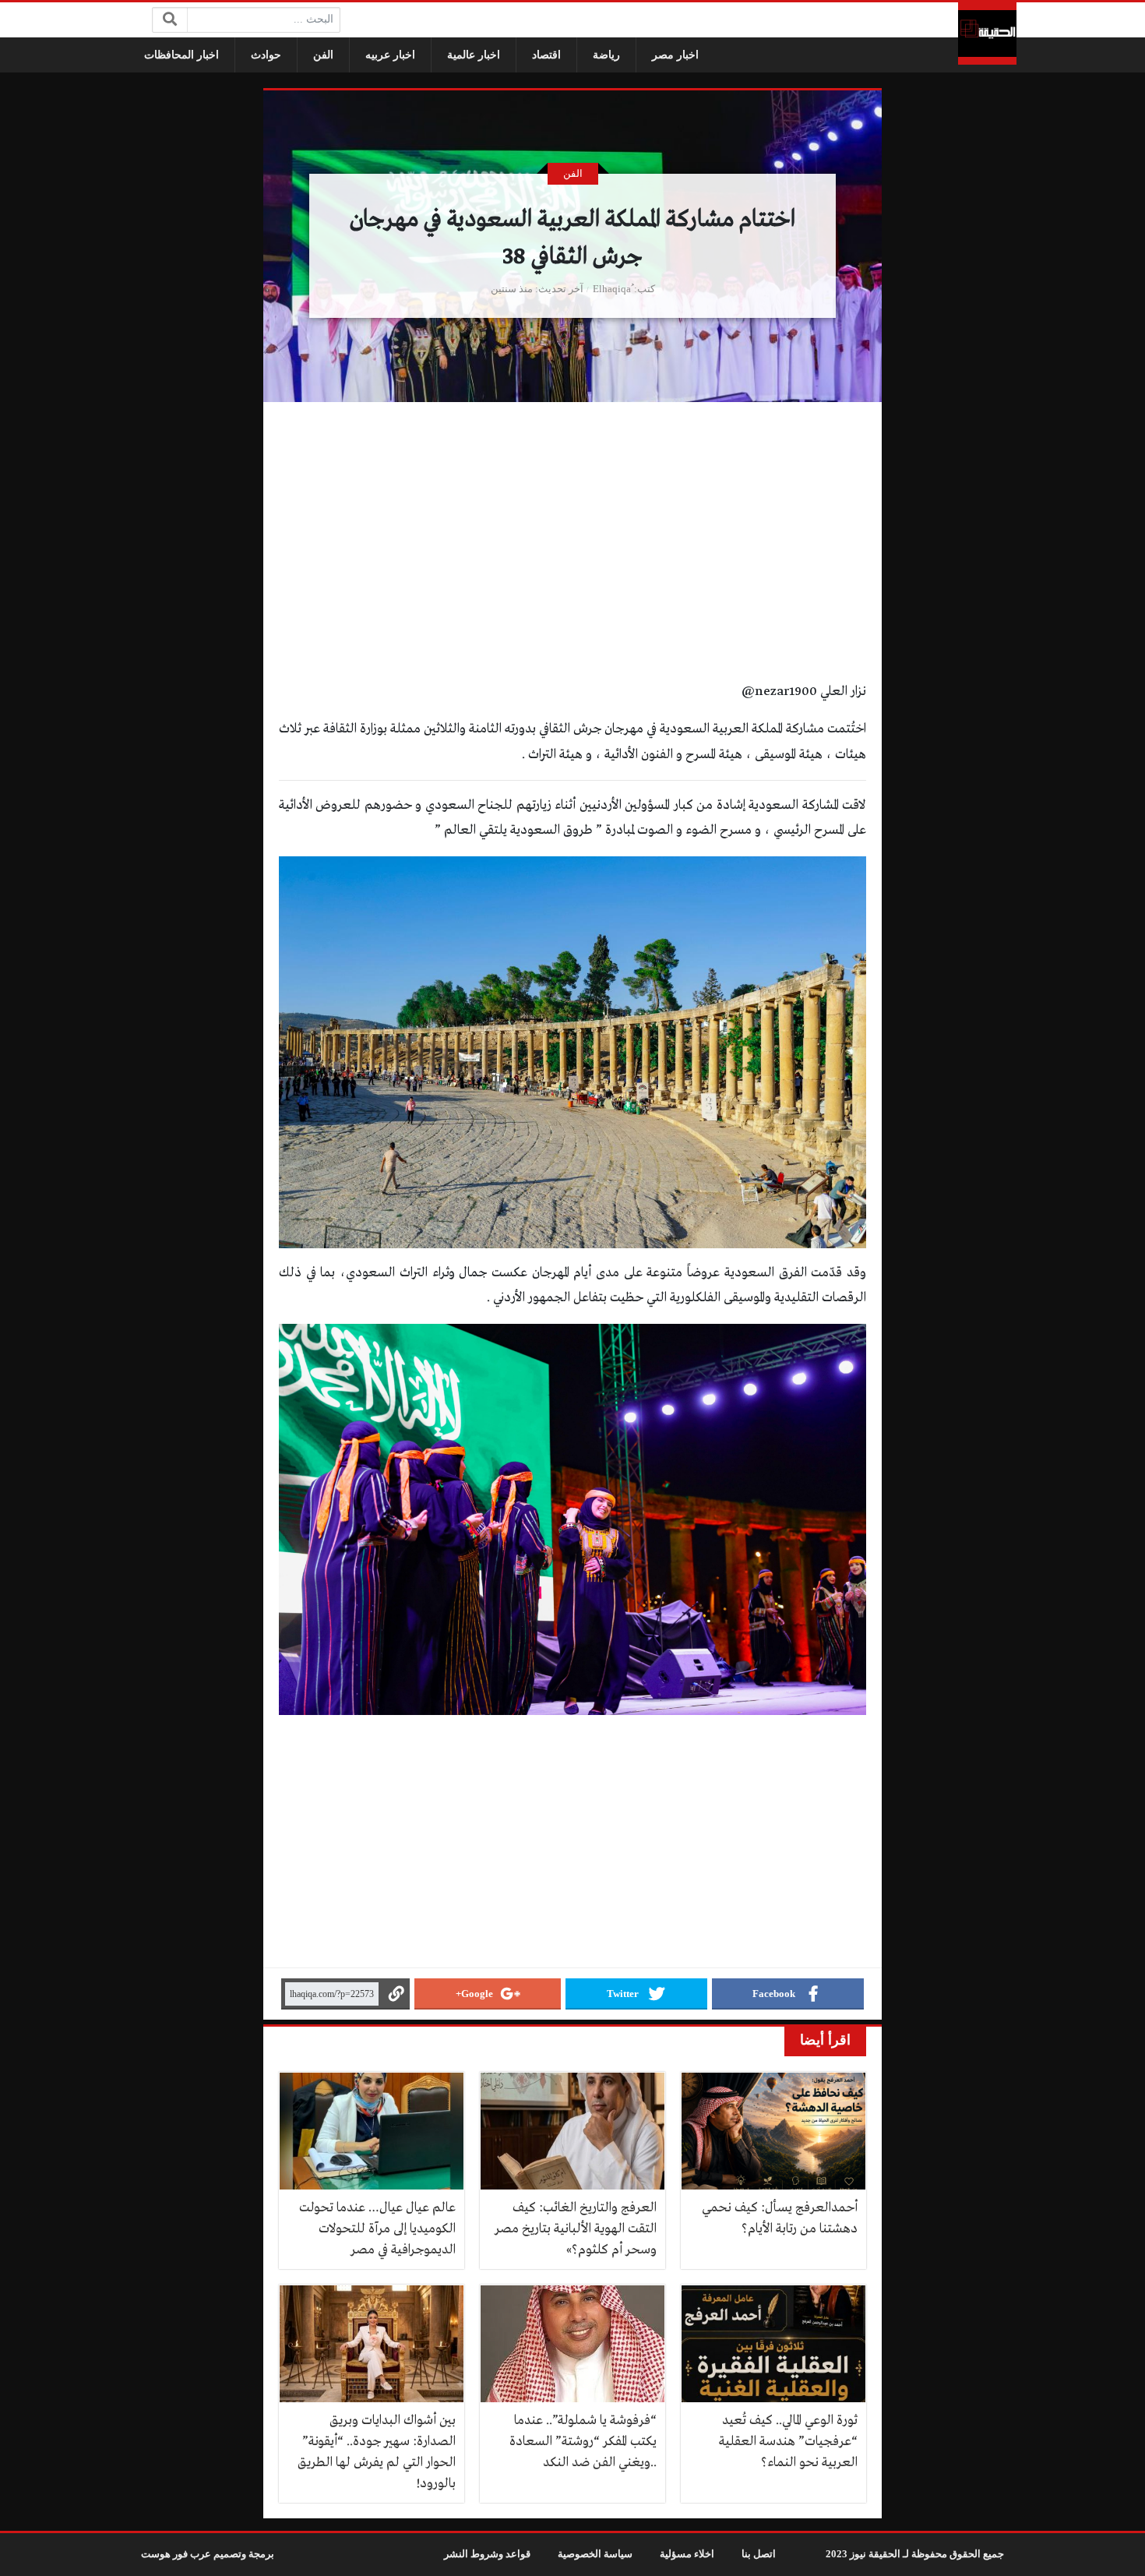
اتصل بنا (759, 2554)
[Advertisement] (572, 564)
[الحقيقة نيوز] (987, 34)
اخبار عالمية (474, 55)
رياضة (606, 55)
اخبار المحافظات (181, 55)
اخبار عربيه (390, 55)
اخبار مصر (675, 55)
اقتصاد (546, 55)
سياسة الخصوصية (595, 2554)
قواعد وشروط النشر (487, 2554)
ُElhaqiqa (612, 289)
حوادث (266, 55)
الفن (323, 55)
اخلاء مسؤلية (687, 2554)
